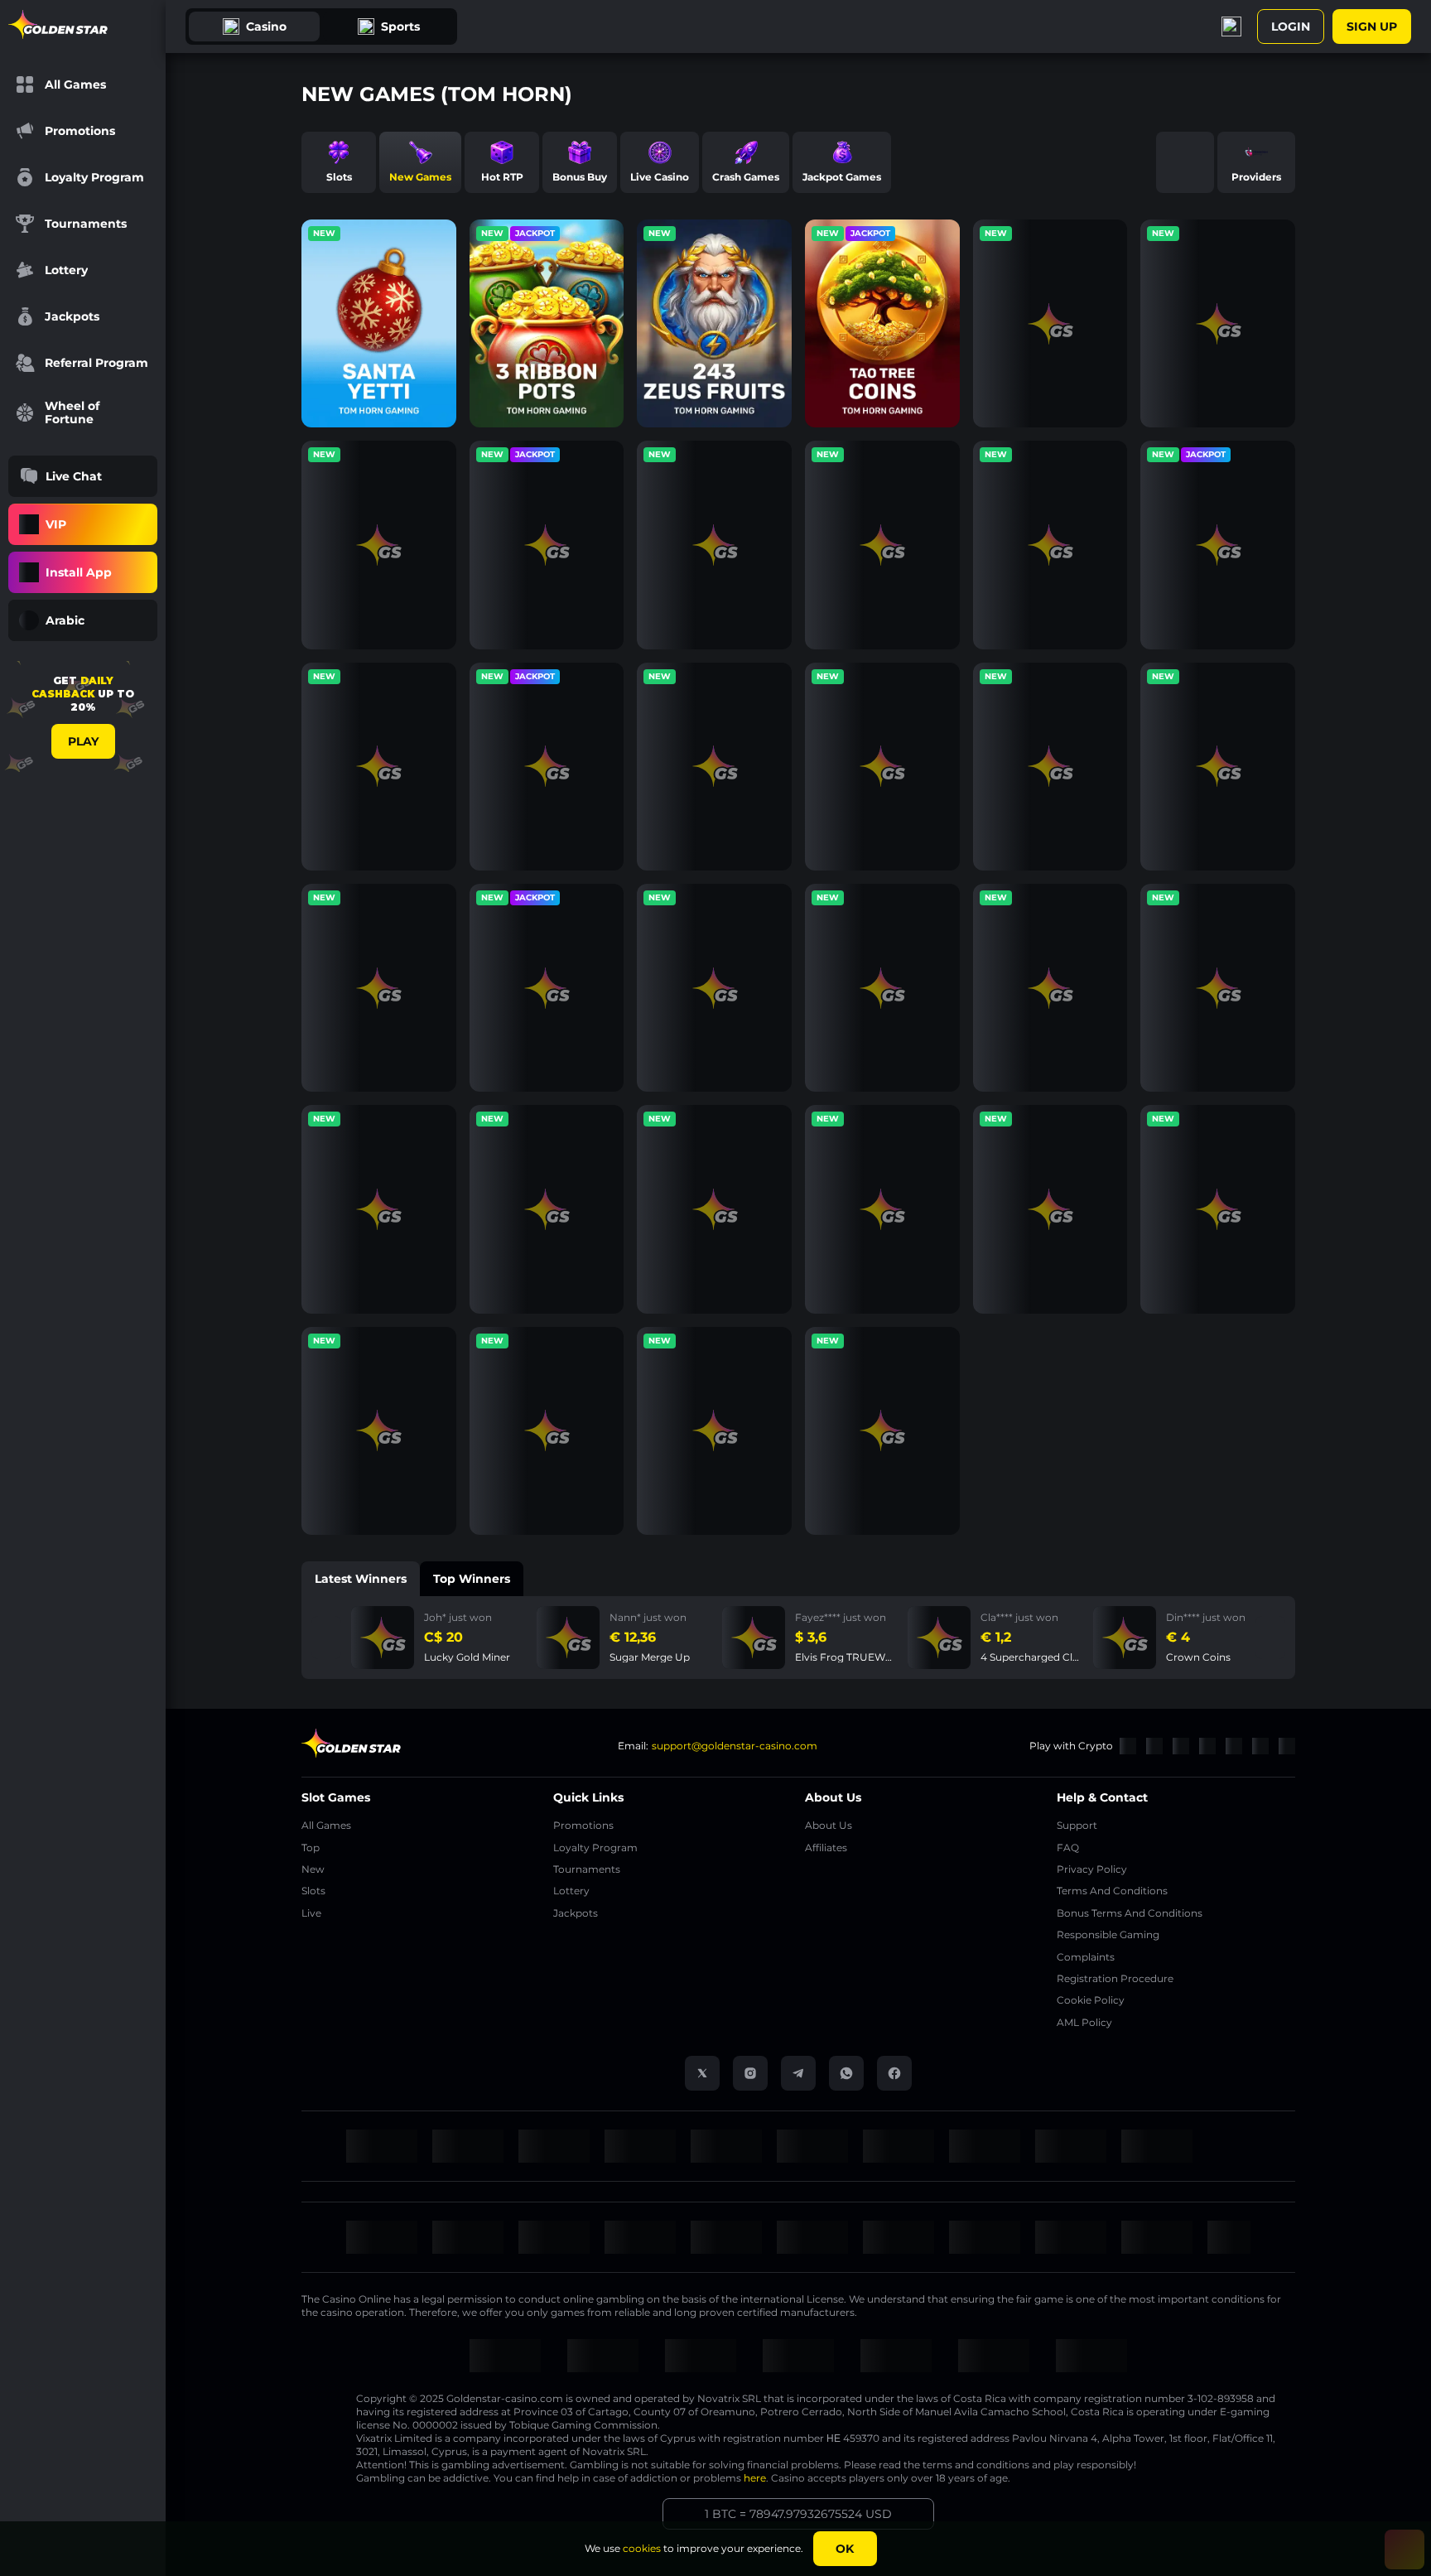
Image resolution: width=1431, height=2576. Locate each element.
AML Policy (1084, 2022)
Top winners (472, 1579)
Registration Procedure (1115, 1978)
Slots (313, 1891)
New (313, 1869)
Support (1077, 1825)
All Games (326, 1825)
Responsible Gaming (1108, 1934)
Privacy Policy (1092, 1869)
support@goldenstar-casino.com (735, 1746)
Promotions (583, 1825)
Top (311, 1848)
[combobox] (83, 620)
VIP (56, 524)
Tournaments (587, 1869)
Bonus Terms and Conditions (1130, 1913)
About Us (829, 1825)
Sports (400, 27)
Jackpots (576, 1913)
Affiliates (826, 1848)
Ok (845, 2549)
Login (1291, 27)
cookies (642, 2548)
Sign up (1372, 27)
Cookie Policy (1091, 2000)
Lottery (571, 1891)
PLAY (83, 741)
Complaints (1086, 1957)
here (755, 2478)
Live (311, 1913)
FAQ (1068, 1848)
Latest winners (361, 1579)
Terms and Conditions (1112, 1891)
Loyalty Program (595, 1848)
